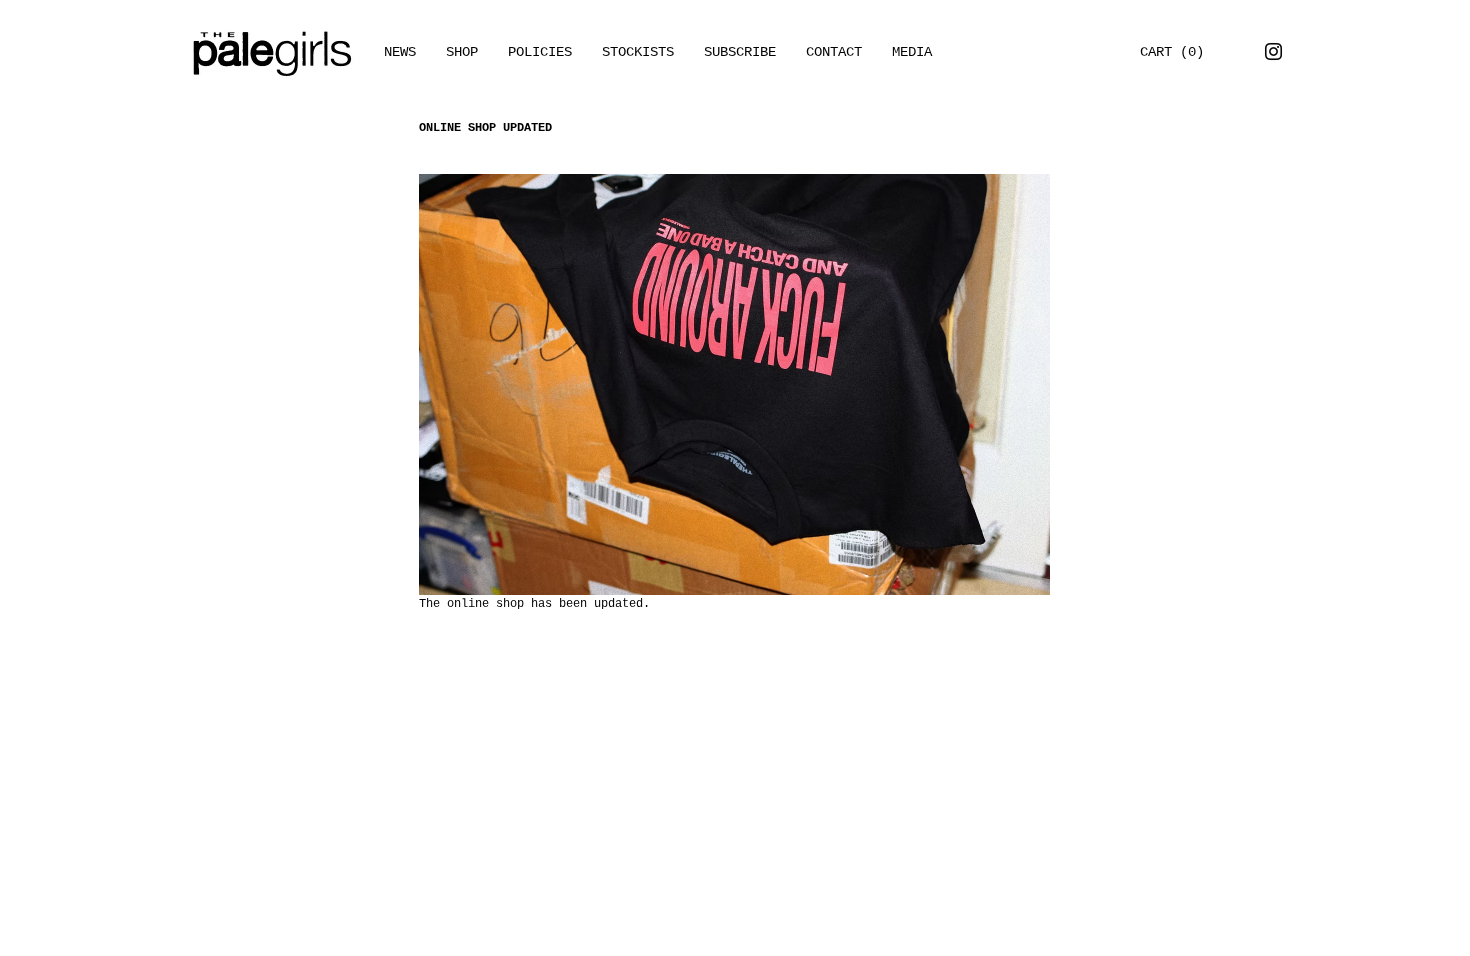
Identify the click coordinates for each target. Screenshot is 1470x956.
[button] (912, 52)
